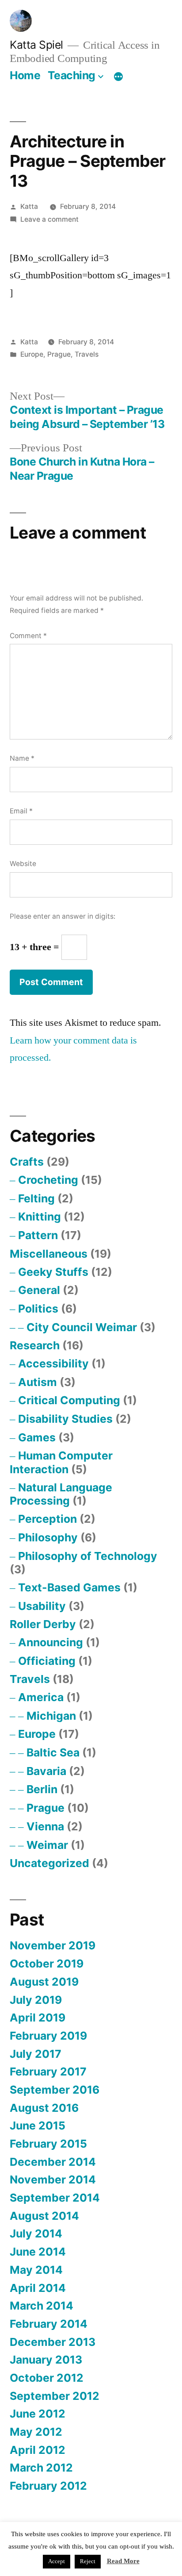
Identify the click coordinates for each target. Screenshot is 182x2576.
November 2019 (53, 1945)
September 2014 (55, 2198)
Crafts (27, 1162)
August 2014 (44, 2216)
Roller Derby (43, 1624)
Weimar (47, 1845)
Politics (38, 1309)
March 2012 (41, 2468)
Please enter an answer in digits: (63, 916)
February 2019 (48, 2036)
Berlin (42, 1789)
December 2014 (53, 2162)
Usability (42, 1606)
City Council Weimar (82, 1327)
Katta (29, 206)
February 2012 (48, 2486)
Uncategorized (49, 1863)
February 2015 (48, 2144)
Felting (36, 1198)
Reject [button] (88, 2561)
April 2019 (38, 2018)
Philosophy (48, 1537)
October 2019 (47, 1964)
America (41, 1697)
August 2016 (44, 2108)
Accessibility (53, 1363)
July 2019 (36, 2000)
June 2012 (38, 2414)
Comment (28, 636)
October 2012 (47, 2378)
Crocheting (48, 1180)
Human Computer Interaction (61, 1462)
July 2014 (36, 2233)
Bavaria (46, 1771)
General (39, 1290)
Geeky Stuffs (53, 1272)
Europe (32, 354)
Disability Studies (65, 1419)
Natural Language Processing (61, 1494)
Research (35, 1345)
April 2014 (38, 2288)
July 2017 (36, 2054)
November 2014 (53, 2179)
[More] (118, 77)
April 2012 (38, 2450)
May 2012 (36, 2432)
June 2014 (38, 2252)
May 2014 (36, 2270)
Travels (87, 354)
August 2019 (44, 1982)
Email (21, 811)
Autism (38, 1382)
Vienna (45, 1826)
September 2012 (55, 2396)
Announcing (51, 1642)
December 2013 (53, 2342)
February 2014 (49, 2324)
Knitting (40, 1217)
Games (37, 1437)
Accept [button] (57, 2561)
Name (22, 758)
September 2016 (55, 2090)
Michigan (51, 1716)
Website (23, 864)
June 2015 (38, 2125)
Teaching (72, 75)
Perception (47, 1519)
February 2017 (48, 2072)
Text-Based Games (69, 1587)
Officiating (47, 1661)
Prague (59, 354)
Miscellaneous (49, 1254)
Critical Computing (69, 1400)
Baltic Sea (53, 1752)
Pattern (38, 1235)
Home (25, 75)
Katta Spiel (36, 45)
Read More (123, 2561)
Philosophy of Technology (88, 1556)
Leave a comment (49, 219)
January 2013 (46, 2360)
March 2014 (42, 2306)
